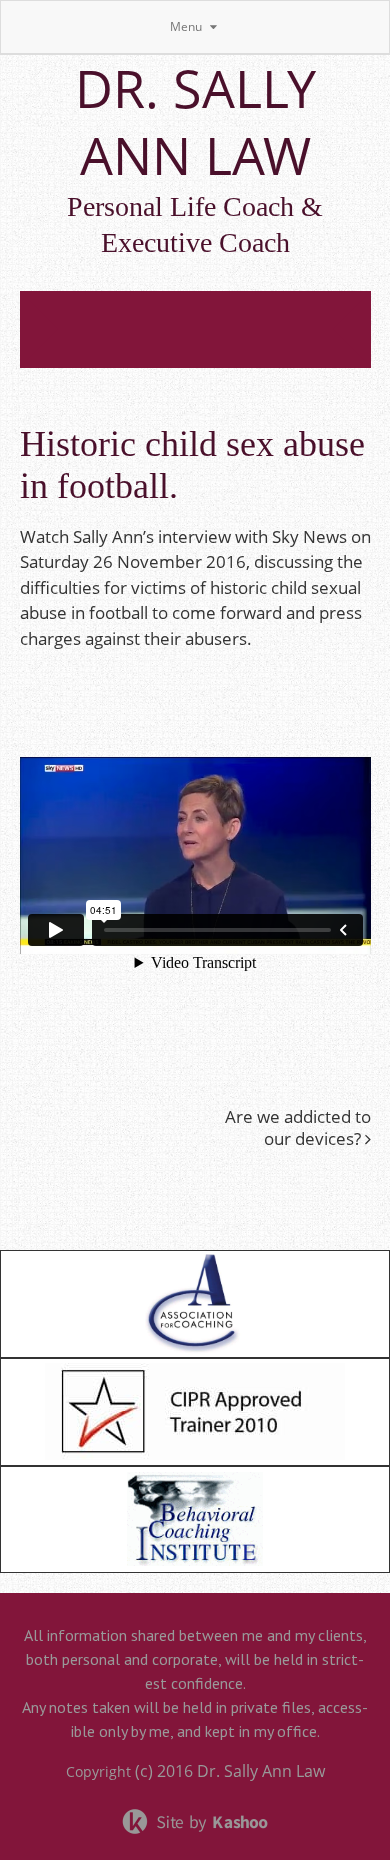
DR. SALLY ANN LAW (195, 121)
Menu (187, 26)
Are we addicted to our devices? (298, 1127)
